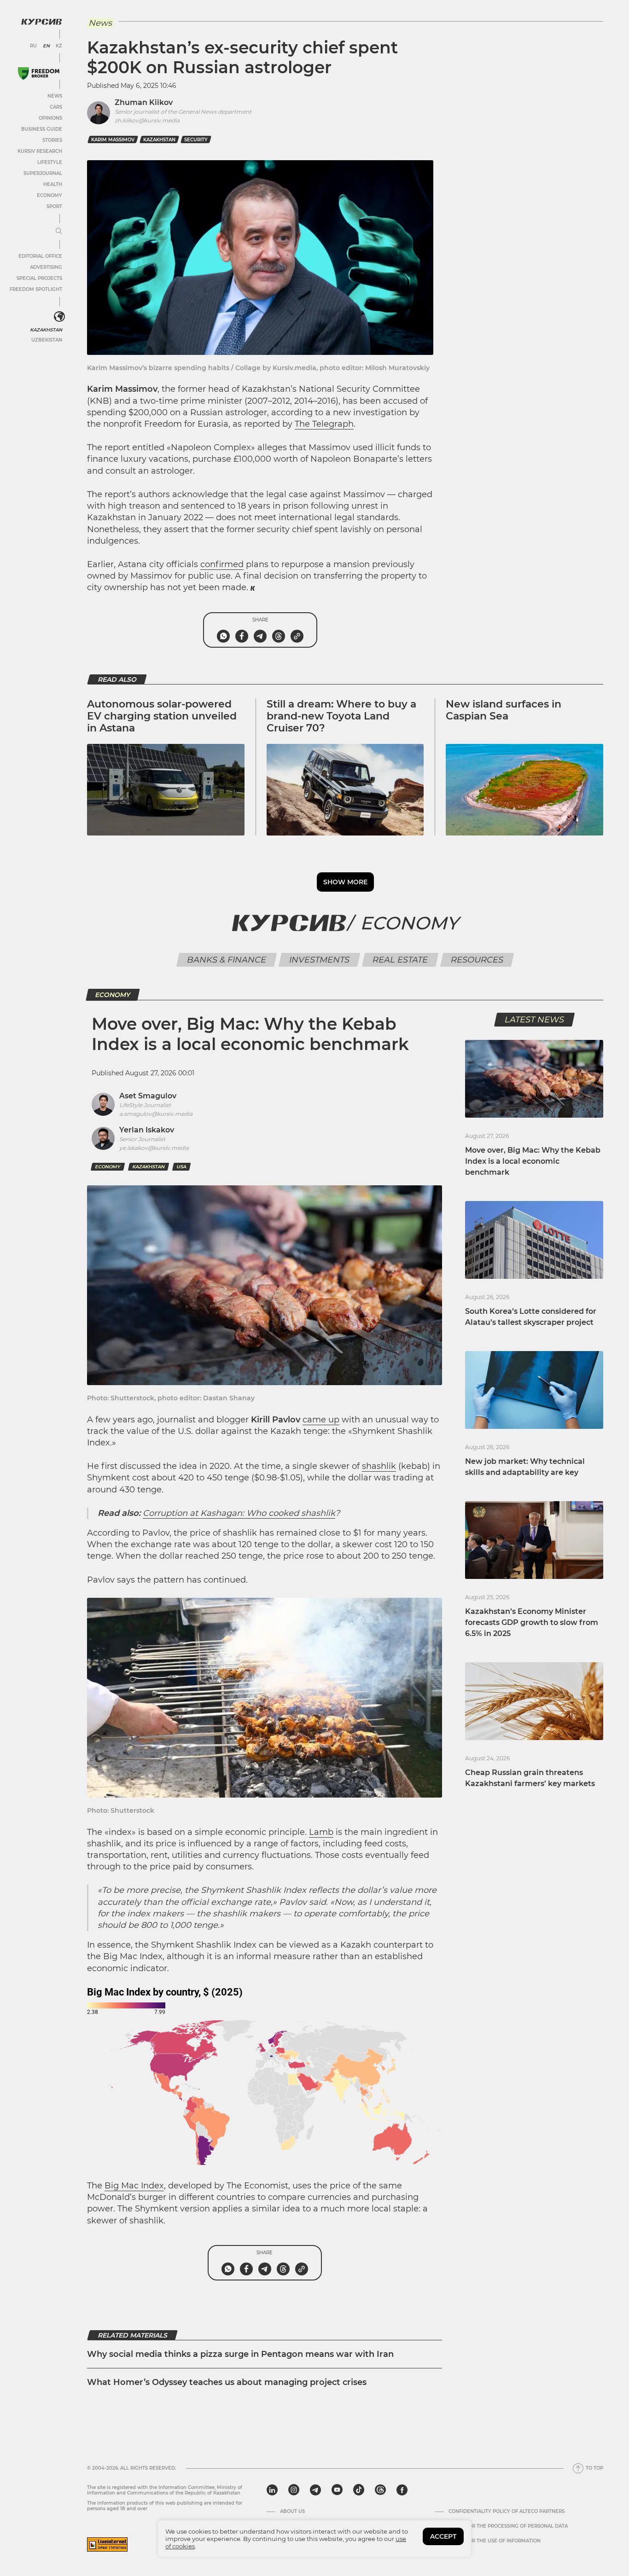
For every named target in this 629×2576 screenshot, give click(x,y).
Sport (54, 206)
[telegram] (315, 2490)
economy (108, 1167)
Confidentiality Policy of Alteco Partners (507, 2512)
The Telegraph (324, 424)
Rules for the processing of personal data (508, 2526)
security (196, 140)
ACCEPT (443, 2536)
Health (53, 184)
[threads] (380, 2490)
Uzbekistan (47, 340)
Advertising (46, 267)
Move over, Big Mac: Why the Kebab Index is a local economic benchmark (533, 1161)
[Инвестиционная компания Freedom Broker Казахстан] (39, 73)
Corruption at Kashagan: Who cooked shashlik (239, 1513)
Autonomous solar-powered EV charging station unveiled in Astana (162, 716)
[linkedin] (272, 2490)
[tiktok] (359, 2490)
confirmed (222, 564)
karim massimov (113, 140)
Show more (345, 882)
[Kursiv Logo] (41, 22)
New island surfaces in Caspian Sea (504, 710)
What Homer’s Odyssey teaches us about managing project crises (227, 2382)
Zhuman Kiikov (144, 102)
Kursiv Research (40, 151)
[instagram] (294, 2490)
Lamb (321, 1832)
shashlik (379, 1466)
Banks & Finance (227, 960)
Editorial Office (40, 256)
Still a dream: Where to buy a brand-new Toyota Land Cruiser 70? (341, 716)
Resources (477, 960)
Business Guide (42, 129)
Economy (50, 195)
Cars (56, 107)
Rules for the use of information (495, 2541)
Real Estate (400, 960)
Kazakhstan (46, 330)
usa (181, 1167)
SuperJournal (43, 173)
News (55, 96)
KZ (59, 46)
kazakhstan (159, 140)
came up (321, 1420)
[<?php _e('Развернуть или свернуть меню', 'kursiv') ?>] (59, 317)
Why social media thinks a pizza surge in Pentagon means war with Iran (240, 2354)
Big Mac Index (134, 2186)
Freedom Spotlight (36, 289)
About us (292, 2512)
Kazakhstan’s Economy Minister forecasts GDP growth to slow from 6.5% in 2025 (532, 1622)
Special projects (39, 278)
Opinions (50, 118)
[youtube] (337, 2490)
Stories (52, 140)
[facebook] (402, 2490)
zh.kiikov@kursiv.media (147, 120)
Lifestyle (50, 162)
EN (46, 46)
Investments (320, 960)
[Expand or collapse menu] (59, 232)
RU (33, 46)
